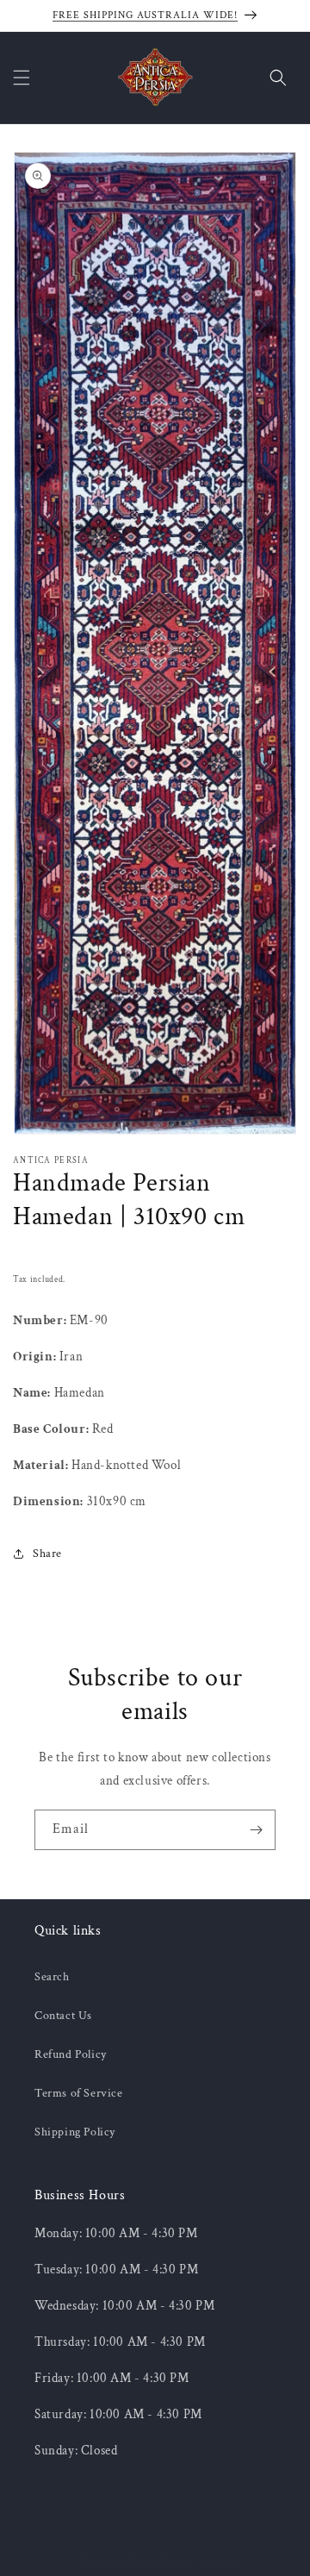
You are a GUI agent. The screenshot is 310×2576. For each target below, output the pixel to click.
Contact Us (63, 2016)
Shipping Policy (75, 2132)
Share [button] (47, 1554)
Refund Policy (71, 2054)
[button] (22, 78)
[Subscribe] (256, 1830)
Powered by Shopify (202, 2561)
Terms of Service (79, 2093)
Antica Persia (129, 2561)
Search (52, 1977)
